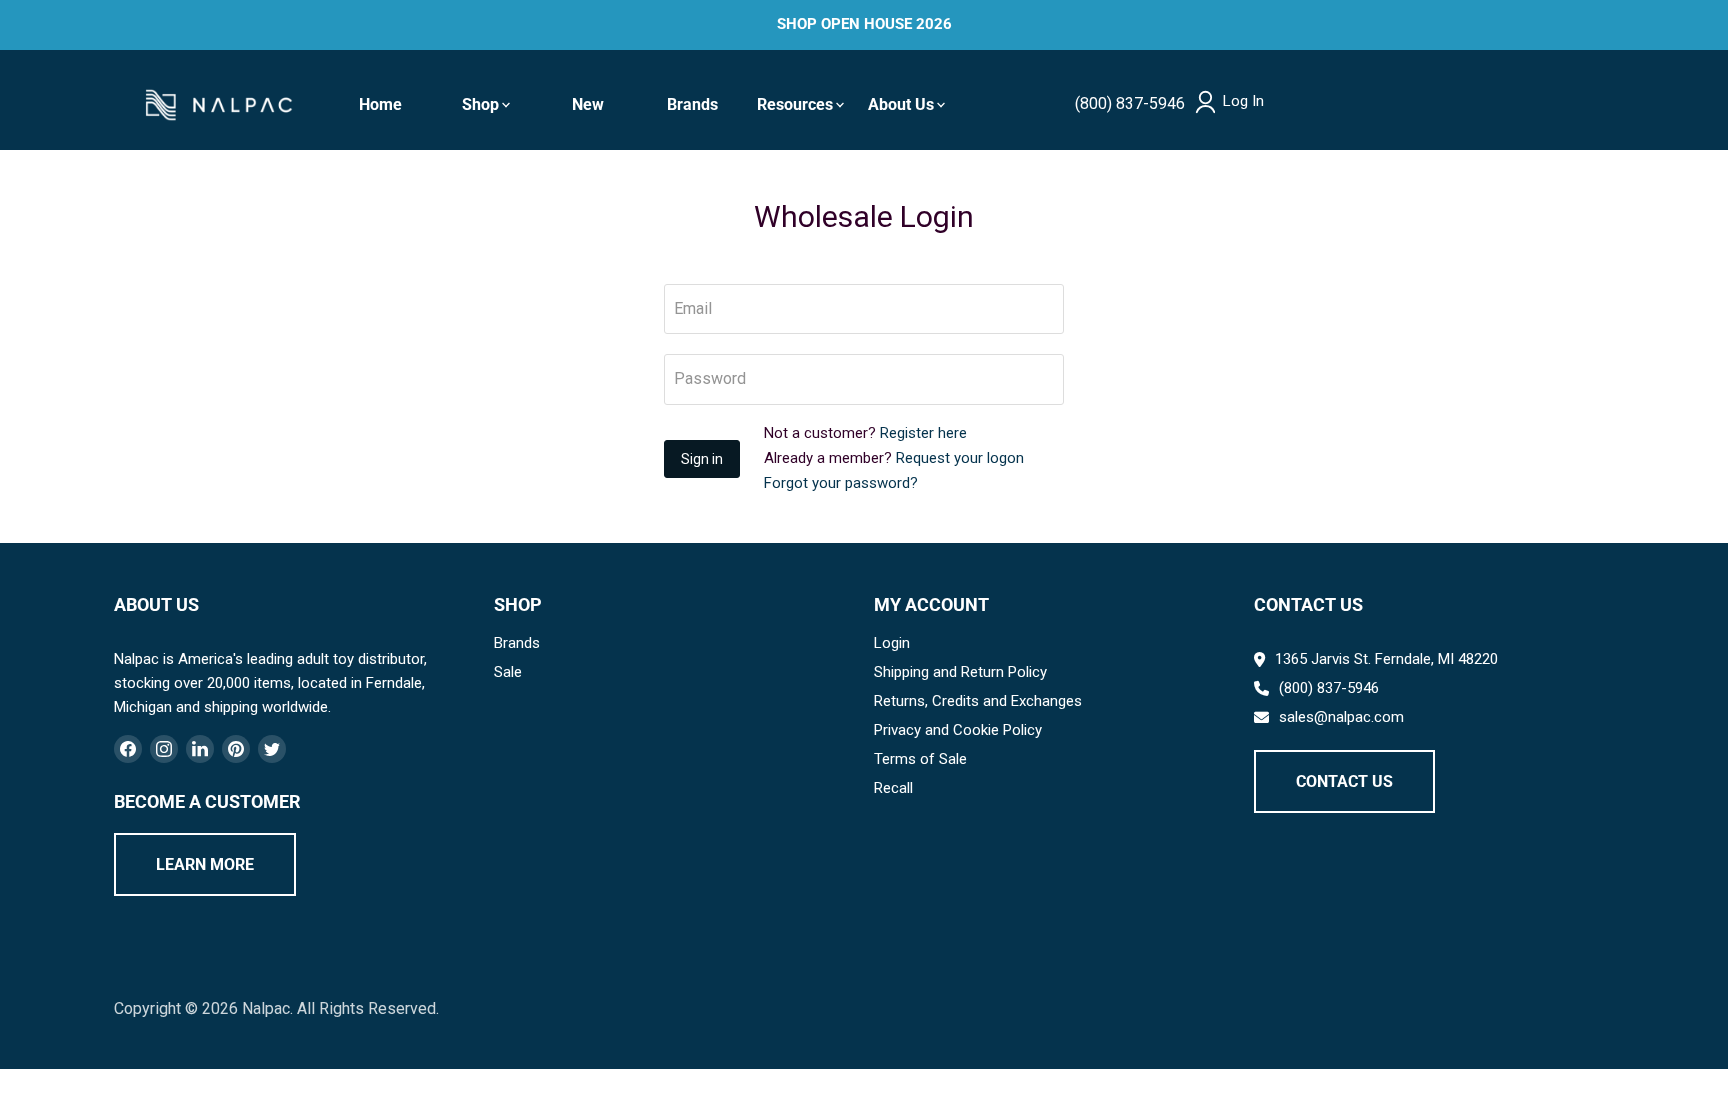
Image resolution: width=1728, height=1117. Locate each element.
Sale (508, 672)
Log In (1243, 101)
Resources (795, 104)
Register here (923, 433)
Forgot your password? (841, 483)
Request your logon (960, 458)
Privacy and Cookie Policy (958, 730)
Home (380, 104)
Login (892, 643)
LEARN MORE (205, 864)
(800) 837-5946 (1130, 103)
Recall (893, 788)
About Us (901, 104)
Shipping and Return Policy (960, 672)
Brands (692, 104)
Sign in (702, 459)
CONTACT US (1344, 781)
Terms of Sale (920, 759)
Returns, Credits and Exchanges (978, 701)
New (588, 104)
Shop (480, 104)
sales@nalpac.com (1341, 717)
